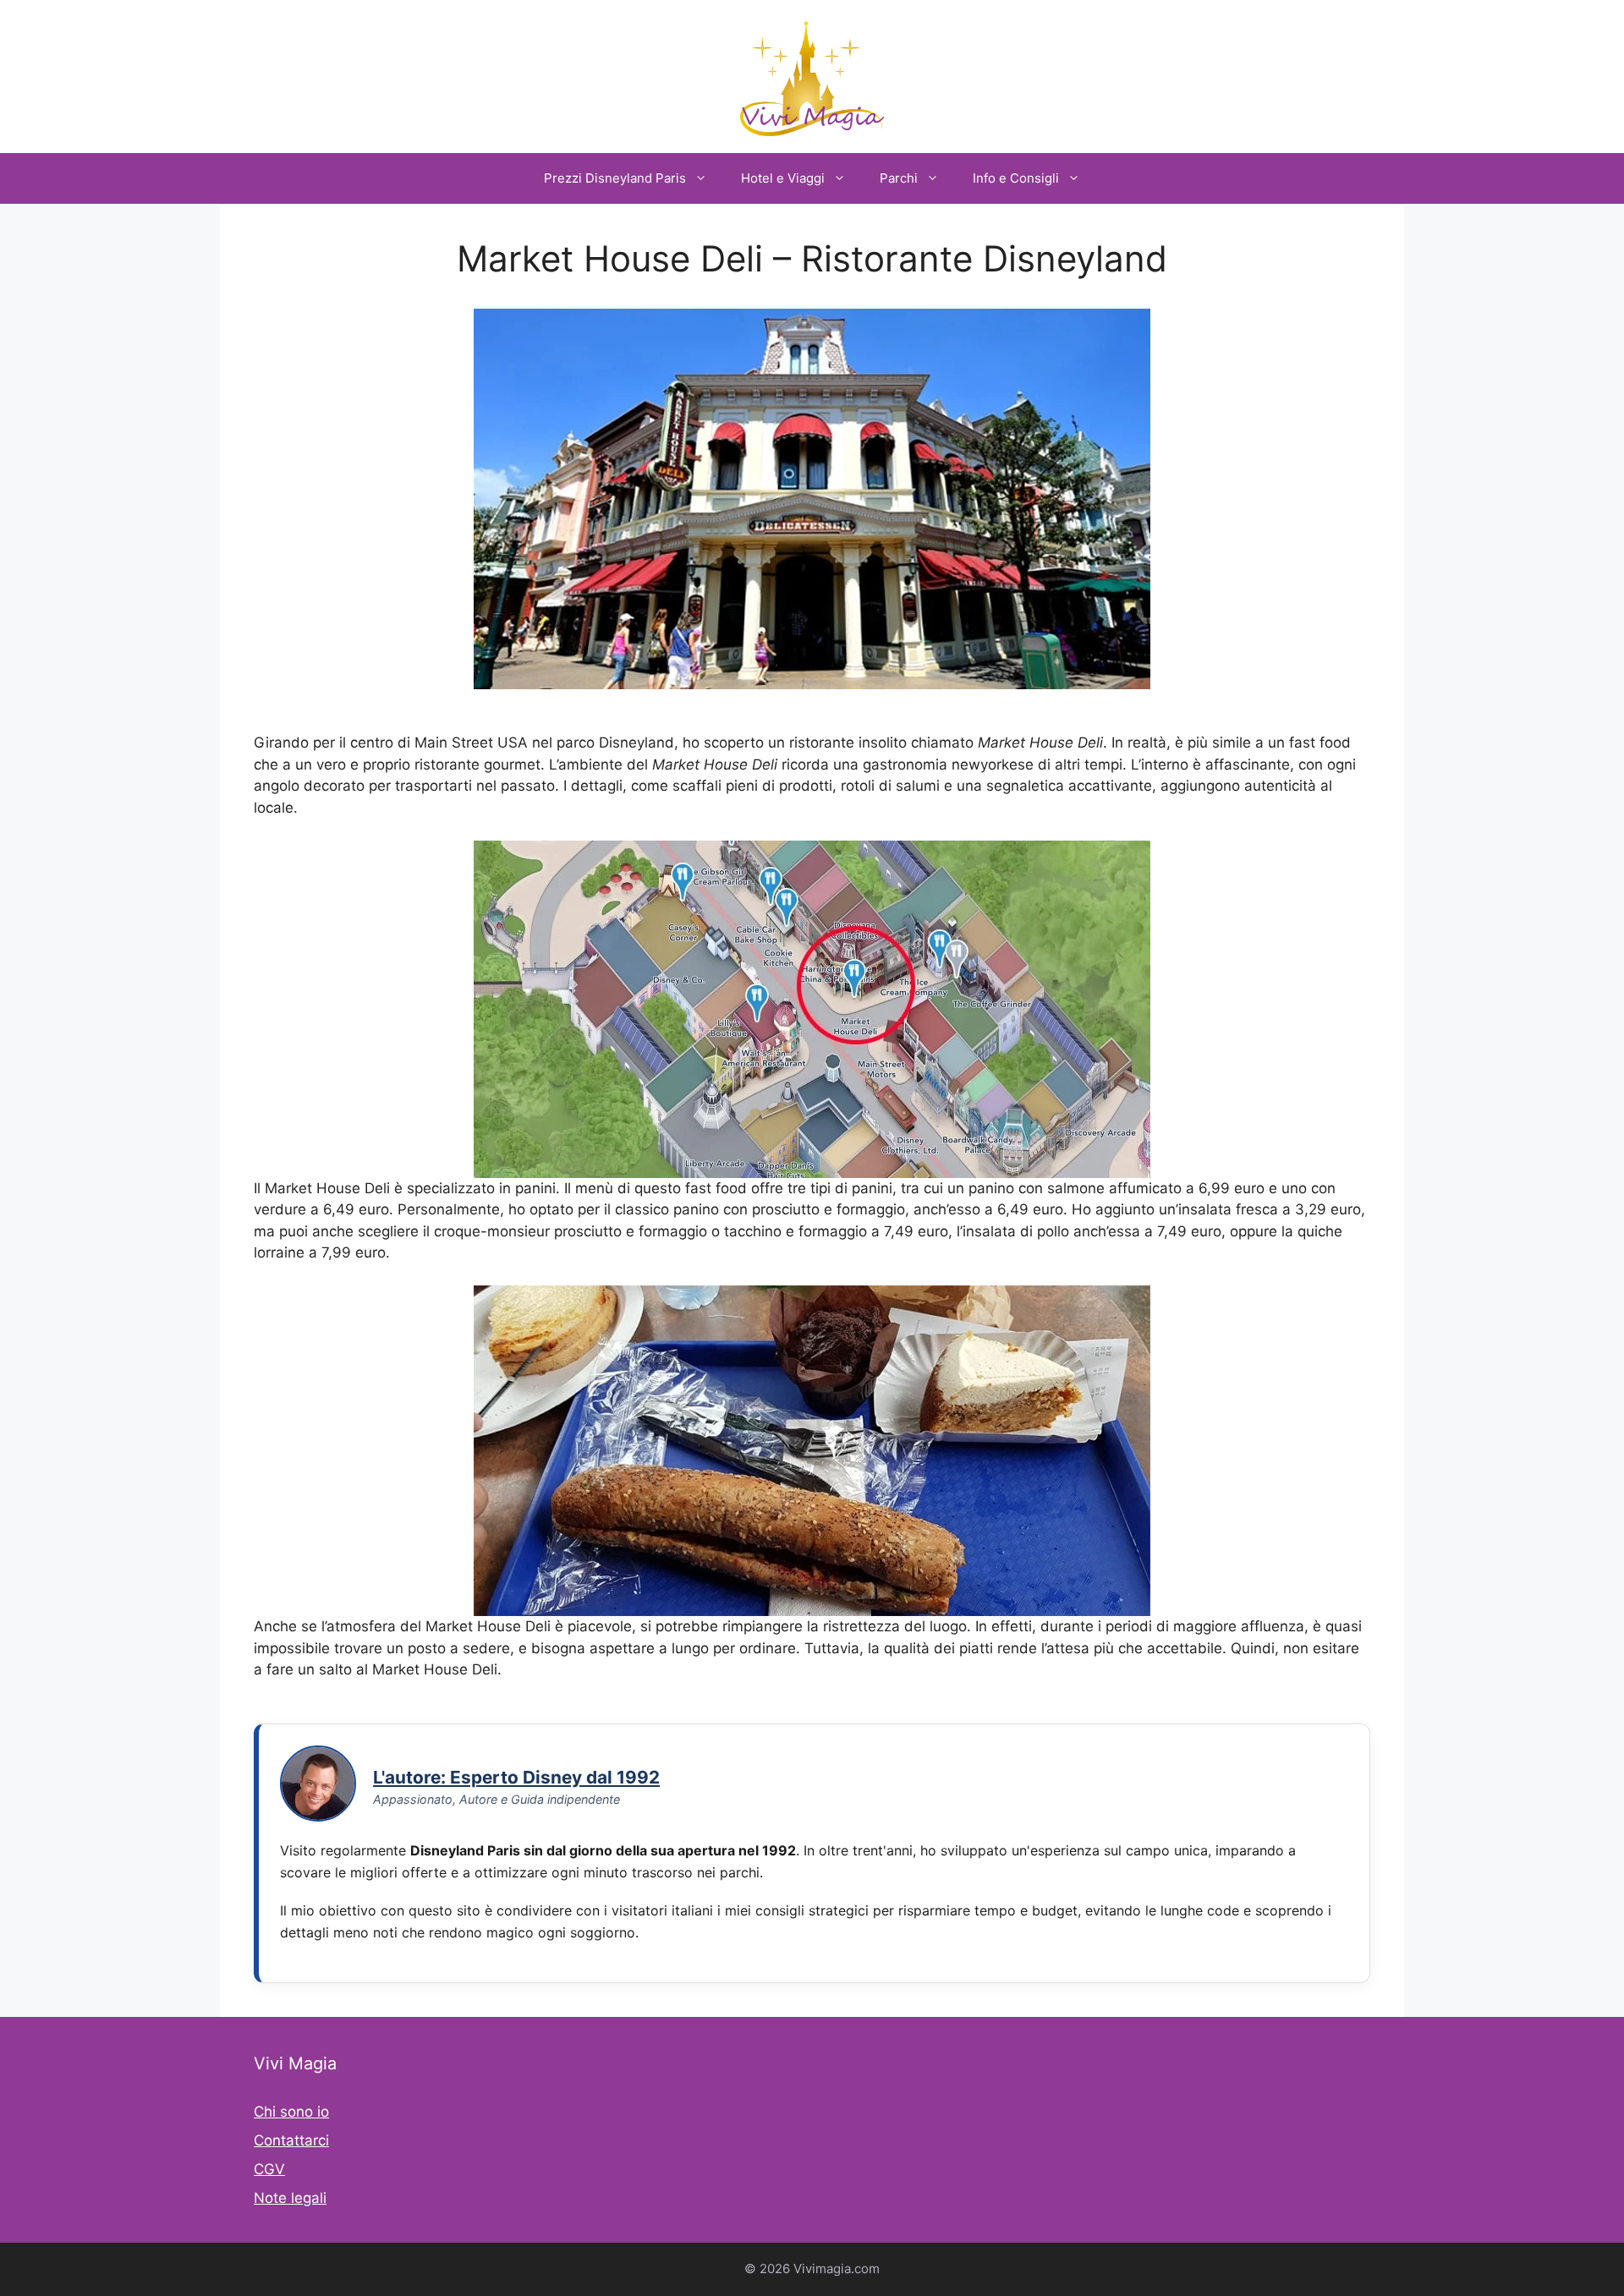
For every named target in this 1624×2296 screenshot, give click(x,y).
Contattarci (291, 2140)
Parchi (899, 178)
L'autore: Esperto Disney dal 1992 (516, 1777)
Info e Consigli (1016, 178)
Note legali (290, 2198)
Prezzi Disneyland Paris (615, 178)
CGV (269, 2169)
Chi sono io (291, 2112)
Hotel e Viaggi (783, 178)
